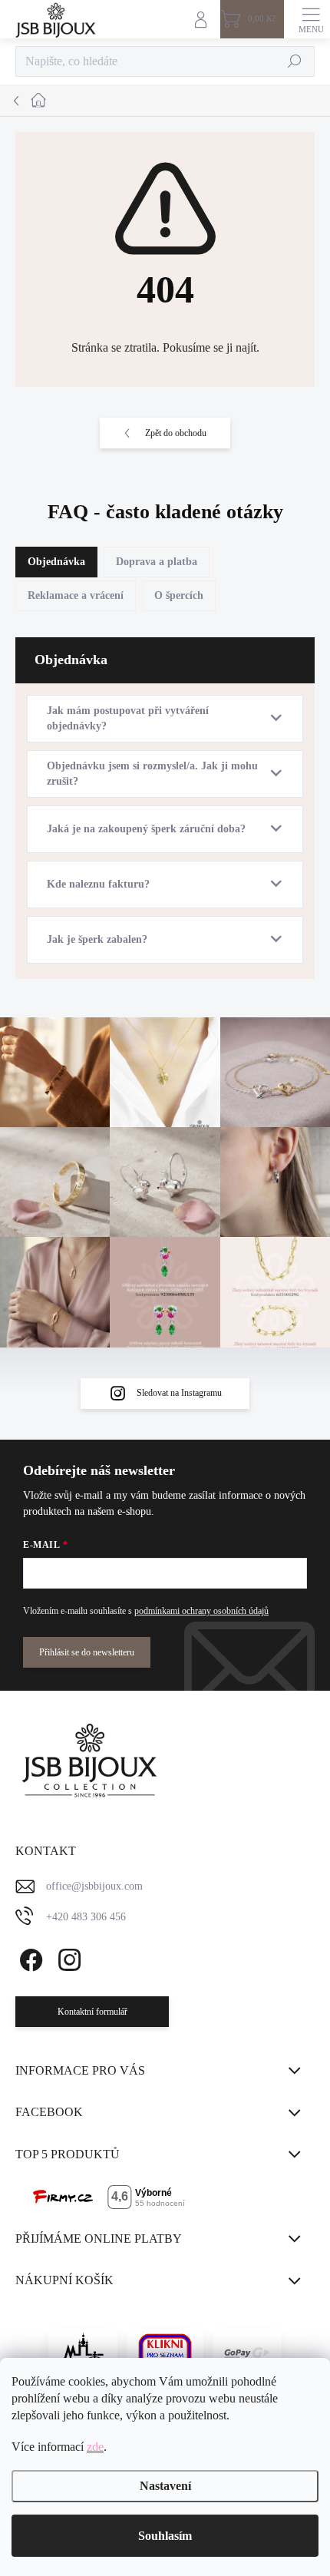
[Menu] (311, 19)
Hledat (295, 61)
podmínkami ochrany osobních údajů (201, 1611)
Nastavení (165, 2486)
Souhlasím (165, 2536)
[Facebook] (29, 1957)
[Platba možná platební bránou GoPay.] (247, 2353)
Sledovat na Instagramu (179, 1393)
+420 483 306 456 (86, 1917)
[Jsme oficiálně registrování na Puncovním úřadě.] (83, 2353)
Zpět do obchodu (176, 433)
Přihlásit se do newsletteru (87, 1652)
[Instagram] (67, 1957)
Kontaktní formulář (92, 2012)
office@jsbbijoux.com (94, 1886)
